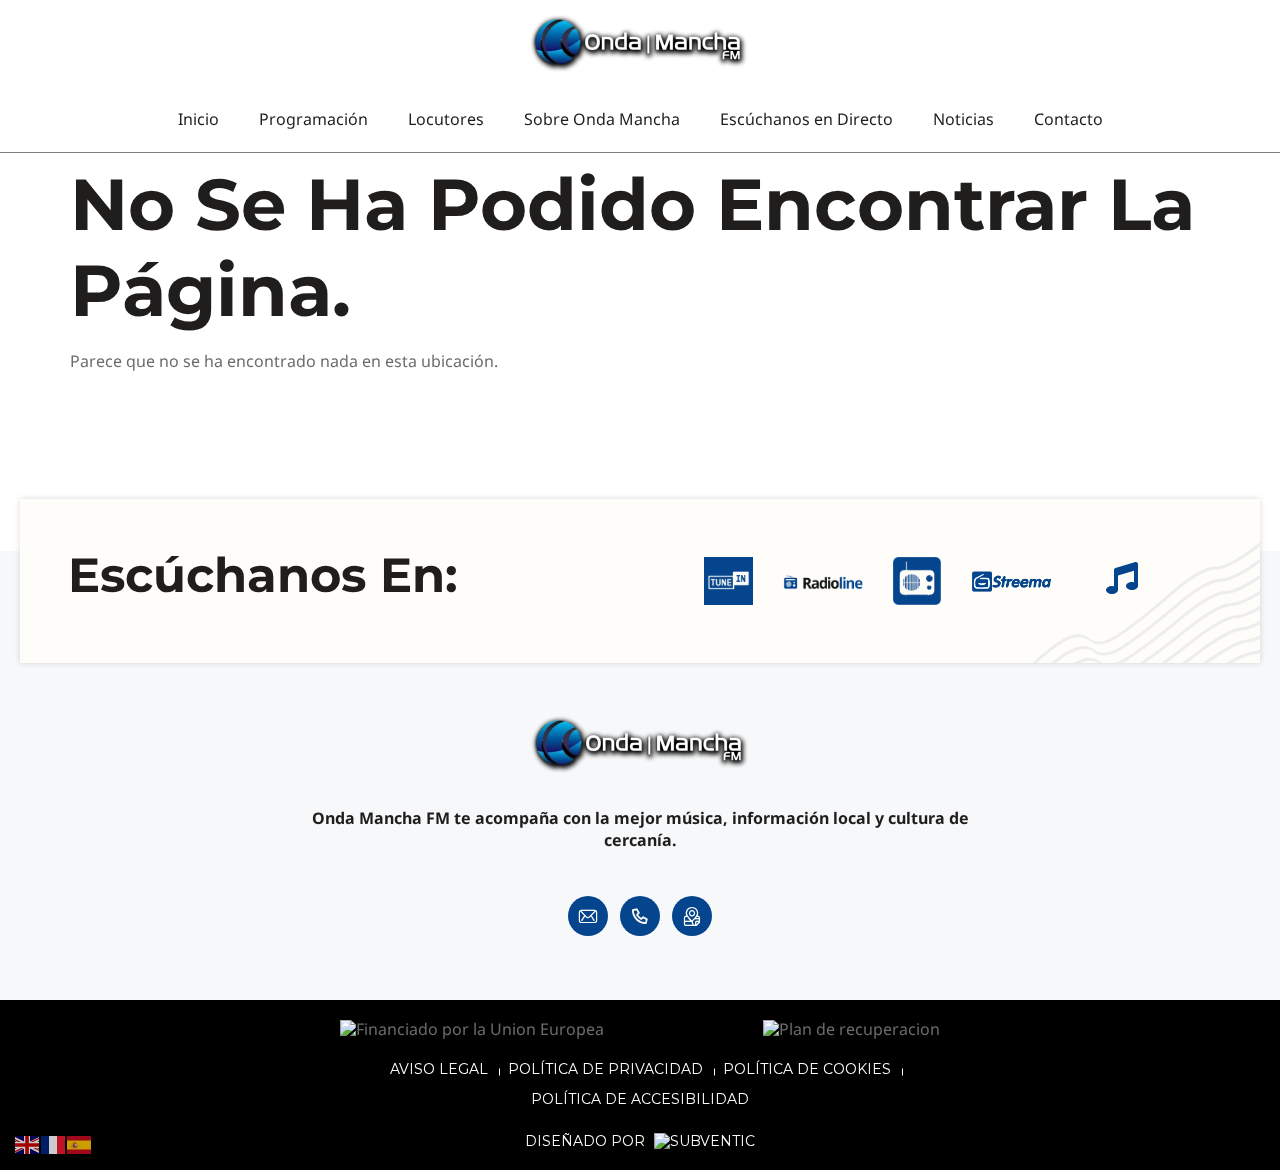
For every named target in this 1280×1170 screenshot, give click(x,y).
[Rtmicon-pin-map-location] (692, 916)
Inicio (198, 119)
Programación (313, 119)
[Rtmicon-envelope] (588, 916)
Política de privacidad (605, 1069)
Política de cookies (807, 1069)
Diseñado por (587, 1141)
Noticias (963, 119)
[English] (28, 1144)
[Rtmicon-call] (640, 916)
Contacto (1068, 119)
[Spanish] (80, 1144)
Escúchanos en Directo (806, 119)
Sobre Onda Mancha (602, 119)
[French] (54, 1144)
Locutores (446, 119)
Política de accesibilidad (640, 1099)
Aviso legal (439, 1069)
